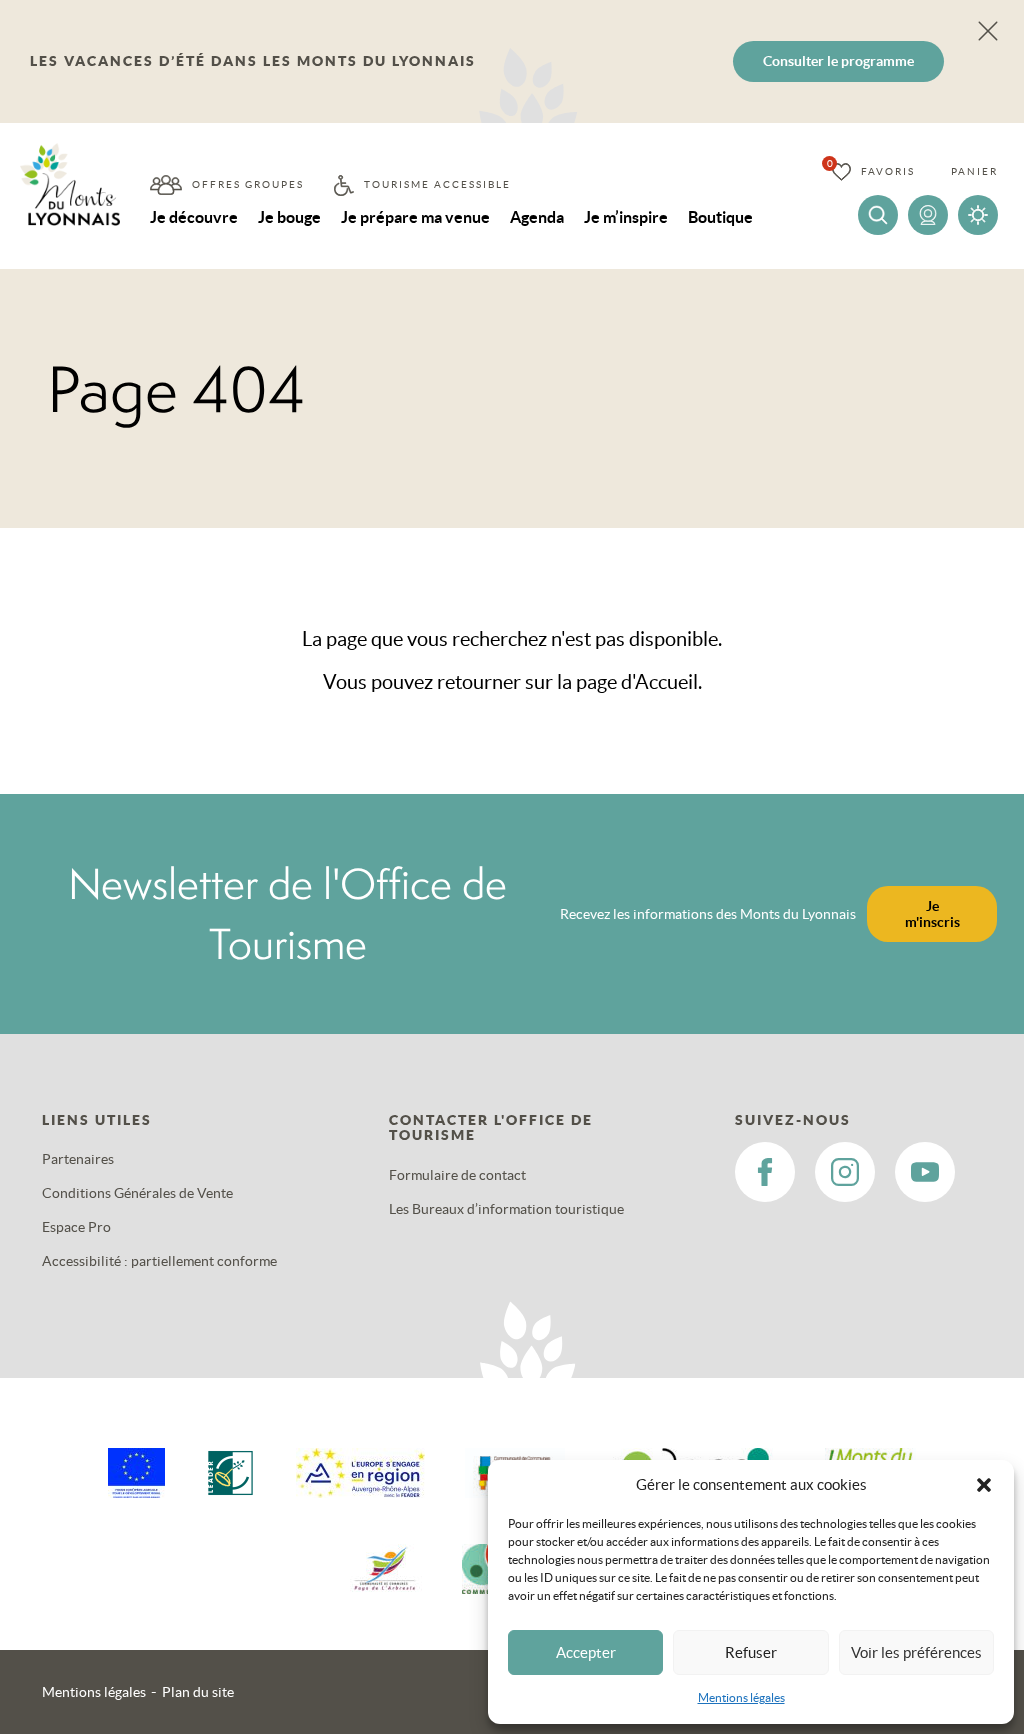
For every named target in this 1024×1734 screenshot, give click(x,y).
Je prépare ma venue (415, 217)
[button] (984, 1485)
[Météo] (978, 215)
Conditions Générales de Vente (137, 1193)
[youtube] (925, 1172)
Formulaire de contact (457, 1175)
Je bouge (289, 217)
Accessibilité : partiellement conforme (159, 1261)
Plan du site (198, 1692)
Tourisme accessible (437, 184)
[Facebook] (765, 1172)
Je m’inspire (626, 217)
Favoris (888, 171)
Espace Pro (76, 1227)
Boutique (720, 217)
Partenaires (78, 1159)
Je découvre (194, 217)
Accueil (666, 682)
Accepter (586, 1652)
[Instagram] (845, 1172)
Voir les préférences (916, 1652)
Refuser (751, 1652)
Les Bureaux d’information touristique (506, 1209)
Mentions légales (741, 1697)
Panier (974, 171)
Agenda (537, 217)
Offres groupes (248, 184)
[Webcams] (928, 215)
